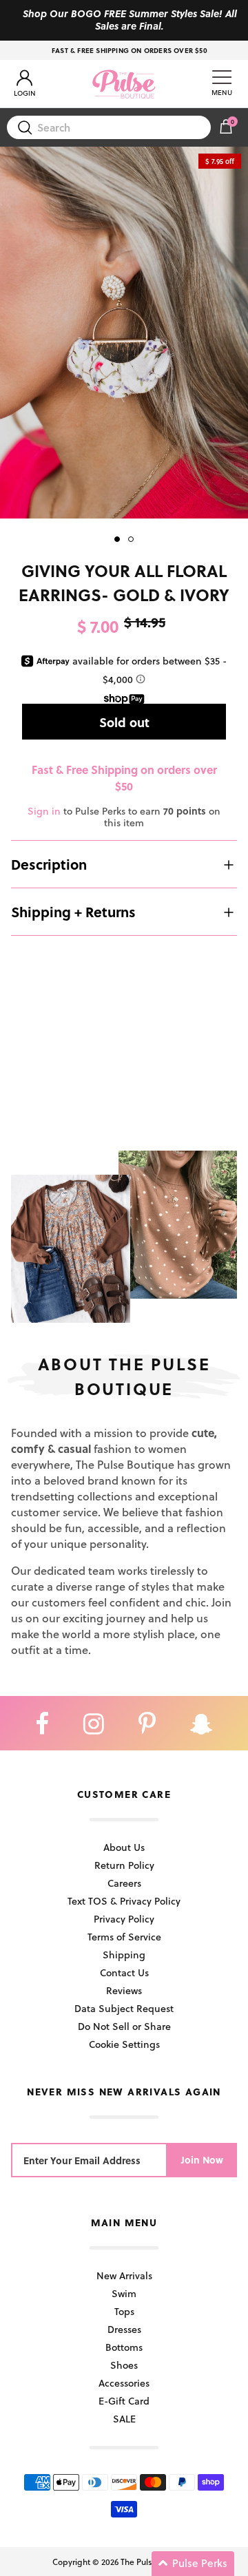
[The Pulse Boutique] (124, 84)
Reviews (124, 1990)
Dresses (124, 2329)
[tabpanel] (124, 333)
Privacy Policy (124, 1919)
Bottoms (124, 2347)
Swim (124, 2293)
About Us (124, 1847)
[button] (193, 2564)
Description (49, 864)
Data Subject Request (124, 2008)
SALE (124, 2419)
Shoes (124, 2365)
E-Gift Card (124, 2401)
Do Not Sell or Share (124, 2026)
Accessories (124, 2383)
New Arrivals (124, 2275)
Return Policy (124, 1865)
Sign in (44, 811)
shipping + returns (73, 912)
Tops (124, 2311)
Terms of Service (124, 1937)
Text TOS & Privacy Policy (124, 1901)
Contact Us (124, 1972)
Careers (124, 1883)
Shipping (124, 1955)
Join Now (202, 2160)
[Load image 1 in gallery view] (124, 333)
